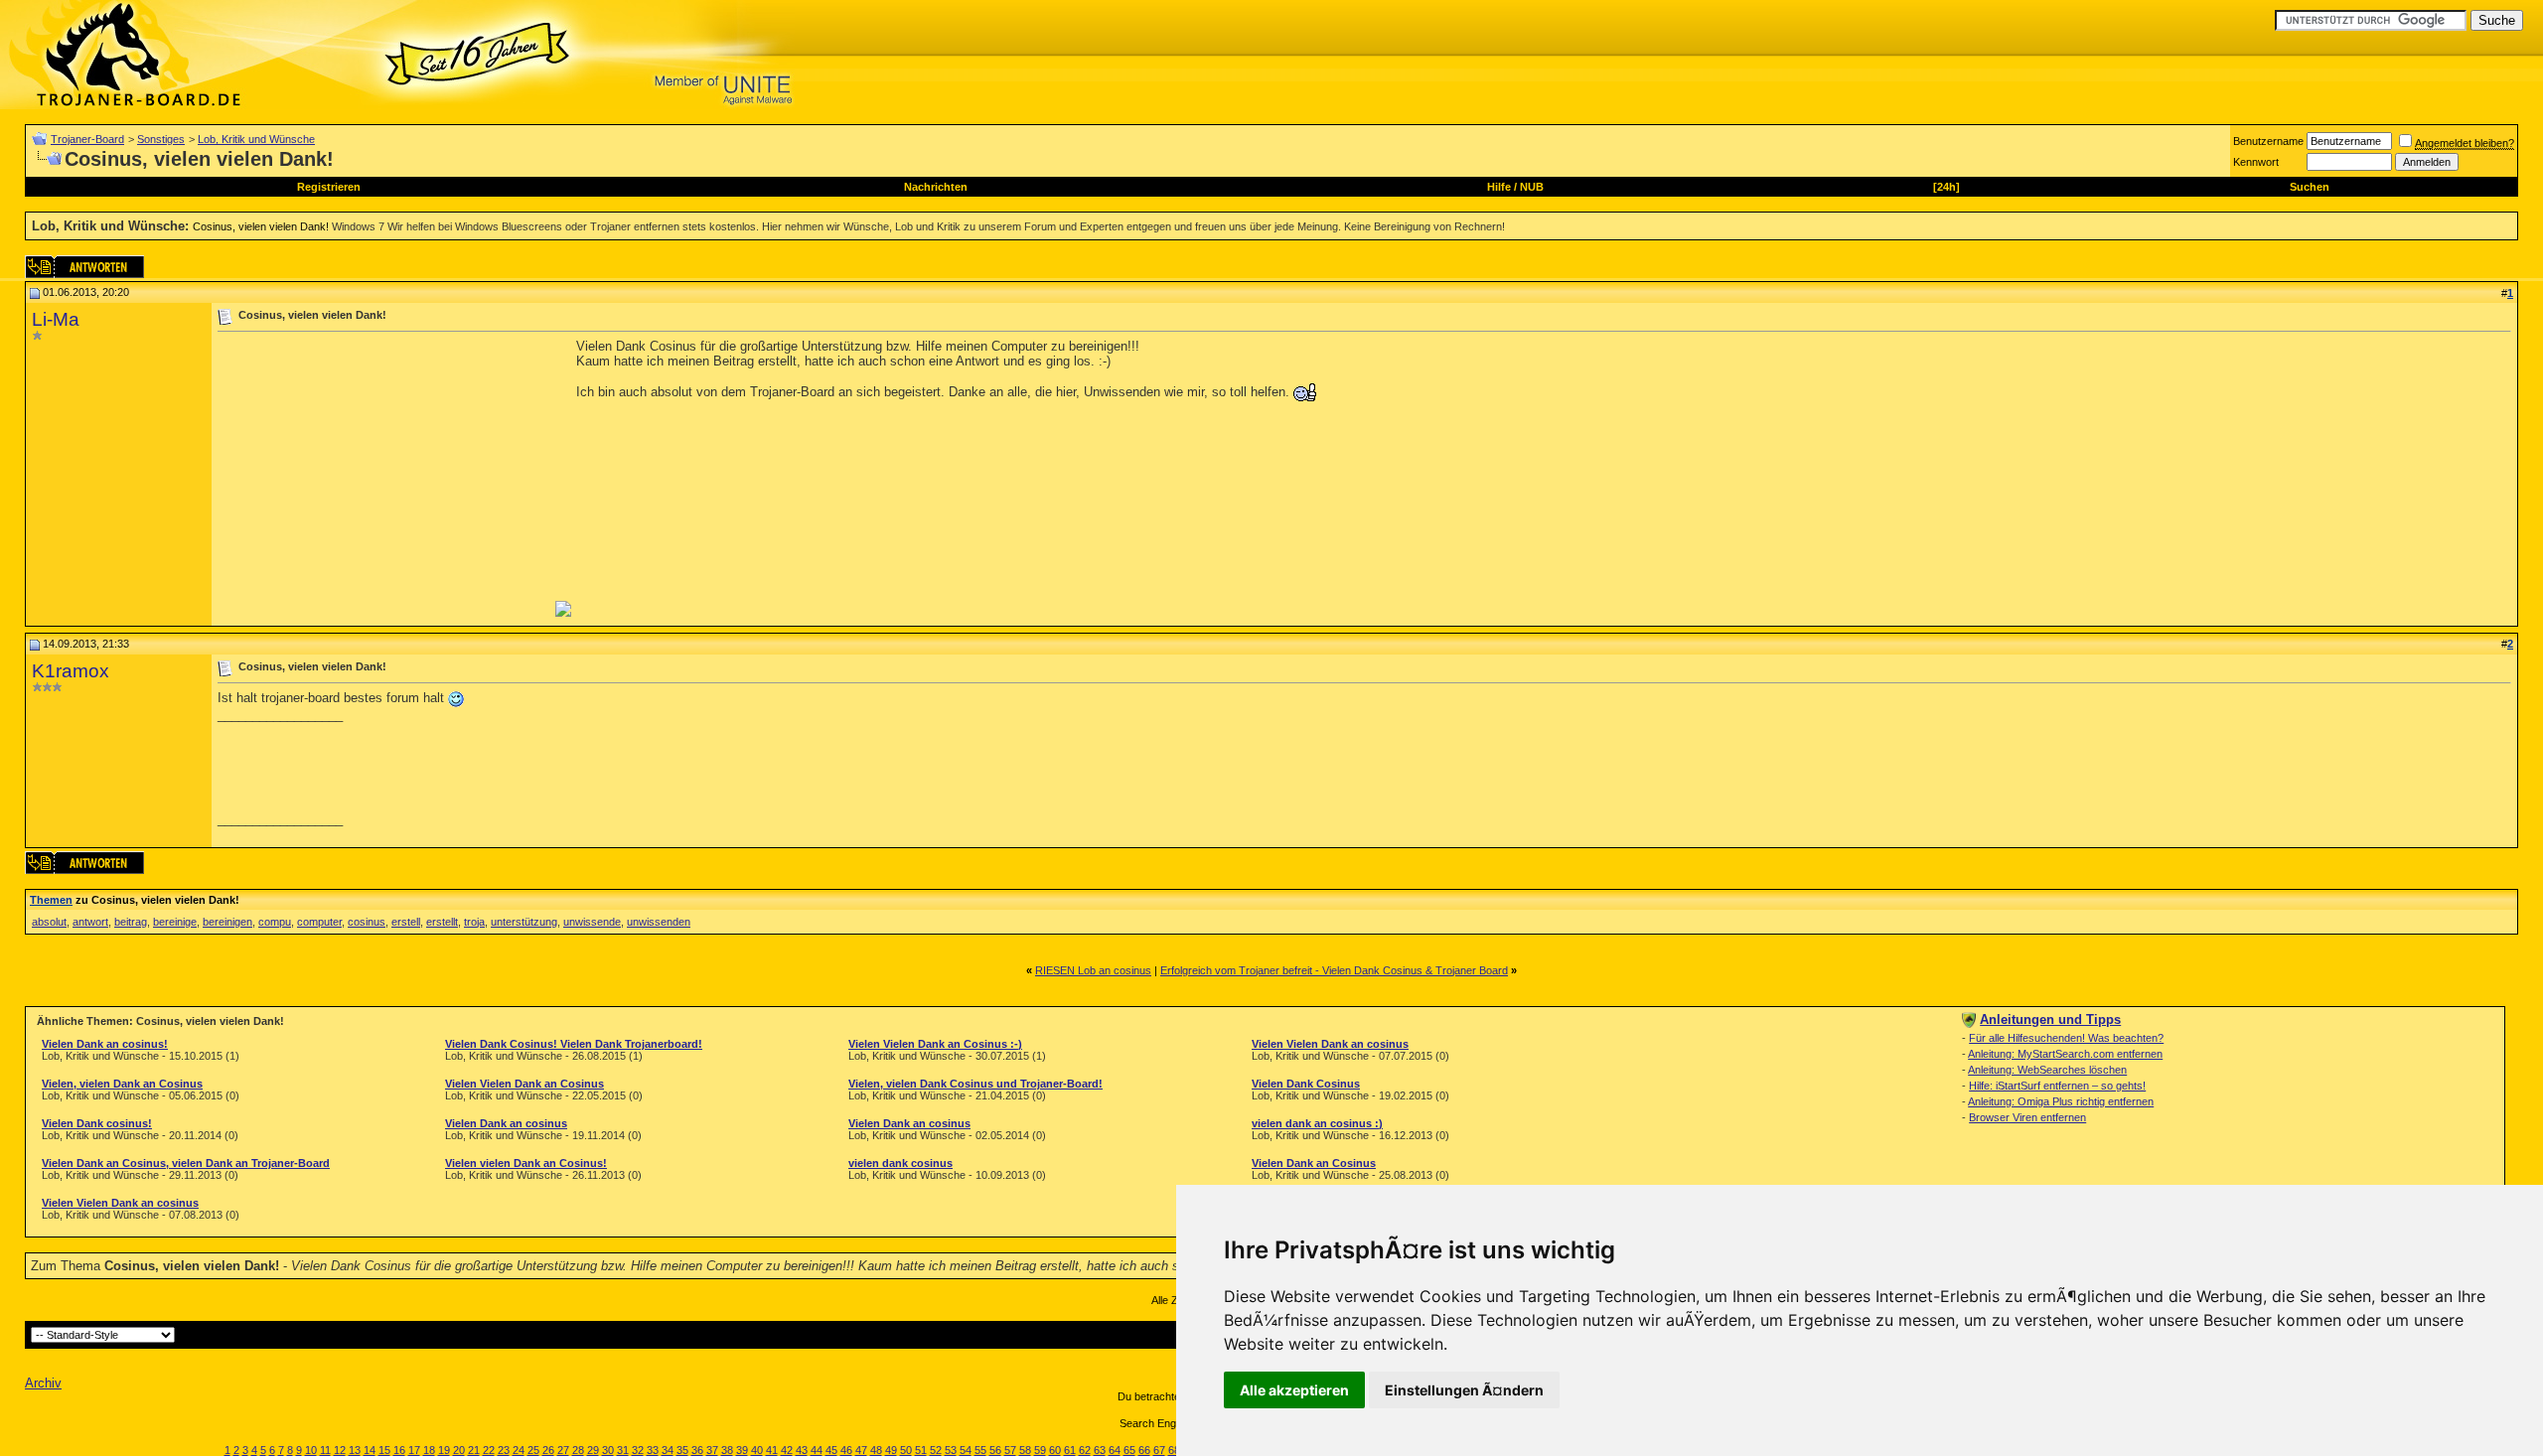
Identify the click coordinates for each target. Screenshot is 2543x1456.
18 (429, 1450)
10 (311, 1450)
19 (444, 1450)
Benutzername (2268, 141)
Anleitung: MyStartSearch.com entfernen (2065, 1054)
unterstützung (524, 922)
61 (1070, 1450)
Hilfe (1499, 187)
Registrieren (329, 187)
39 (742, 1450)
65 (1129, 1450)
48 (876, 1450)
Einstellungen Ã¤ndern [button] (1464, 1390)
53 (951, 1450)
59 (1040, 1450)
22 (489, 1450)
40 (757, 1450)
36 (697, 1450)
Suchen (2310, 187)
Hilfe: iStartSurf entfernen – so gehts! (2057, 1086)
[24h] (1946, 187)
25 (533, 1450)
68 (1174, 1450)
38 (727, 1450)
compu (275, 922)
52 (936, 1450)
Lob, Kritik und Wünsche (256, 139)
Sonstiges (161, 139)
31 (623, 1450)
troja (474, 922)
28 (578, 1450)
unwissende (592, 922)
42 (787, 1450)
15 (384, 1450)
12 (340, 1450)
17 (414, 1450)
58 (1025, 1450)
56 (995, 1450)
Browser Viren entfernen (2027, 1117)
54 (966, 1450)
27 (563, 1450)
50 (906, 1450)
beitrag (131, 922)
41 (772, 1450)
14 (370, 1450)
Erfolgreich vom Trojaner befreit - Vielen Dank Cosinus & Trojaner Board (1334, 970)
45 (831, 1450)
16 (399, 1450)
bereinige (175, 922)
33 (653, 1450)
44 (817, 1450)
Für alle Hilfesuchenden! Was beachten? (2066, 1038)
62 (1085, 1450)
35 (682, 1450)
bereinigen (227, 922)
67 (1159, 1450)
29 (593, 1450)
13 (355, 1450)
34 (668, 1450)
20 (459, 1450)
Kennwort (2256, 162)
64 (1115, 1450)
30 (608, 1450)
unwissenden (659, 922)
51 (921, 1450)
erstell (406, 922)
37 (712, 1450)
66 (1144, 1450)
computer (319, 922)
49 (891, 1450)
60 (1055, 1450)
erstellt (442, 922)
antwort (90, 922)
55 (980, 1450)
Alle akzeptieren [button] (1294, 1390)
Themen (51, 900)
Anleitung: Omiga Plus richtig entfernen (2061, 1101)
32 (638, 1450)
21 (474, 1450)
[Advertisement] (384, 478)
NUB (1532, 187)
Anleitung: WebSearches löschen (2047, 1070)
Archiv (43, 1383)
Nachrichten (936, 187)
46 (846, 1450)
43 (802, 1450)
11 (325, 1450)
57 (1010, 1450)
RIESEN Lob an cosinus (1093, 970)
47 (861, 1450)
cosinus (367, 922)
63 (1100, 1450)
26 (548, 1450)
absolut (49, 922)
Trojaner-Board (87, 139)
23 (504, 1450)
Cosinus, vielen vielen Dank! (261, 226)
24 (519, 1450)
